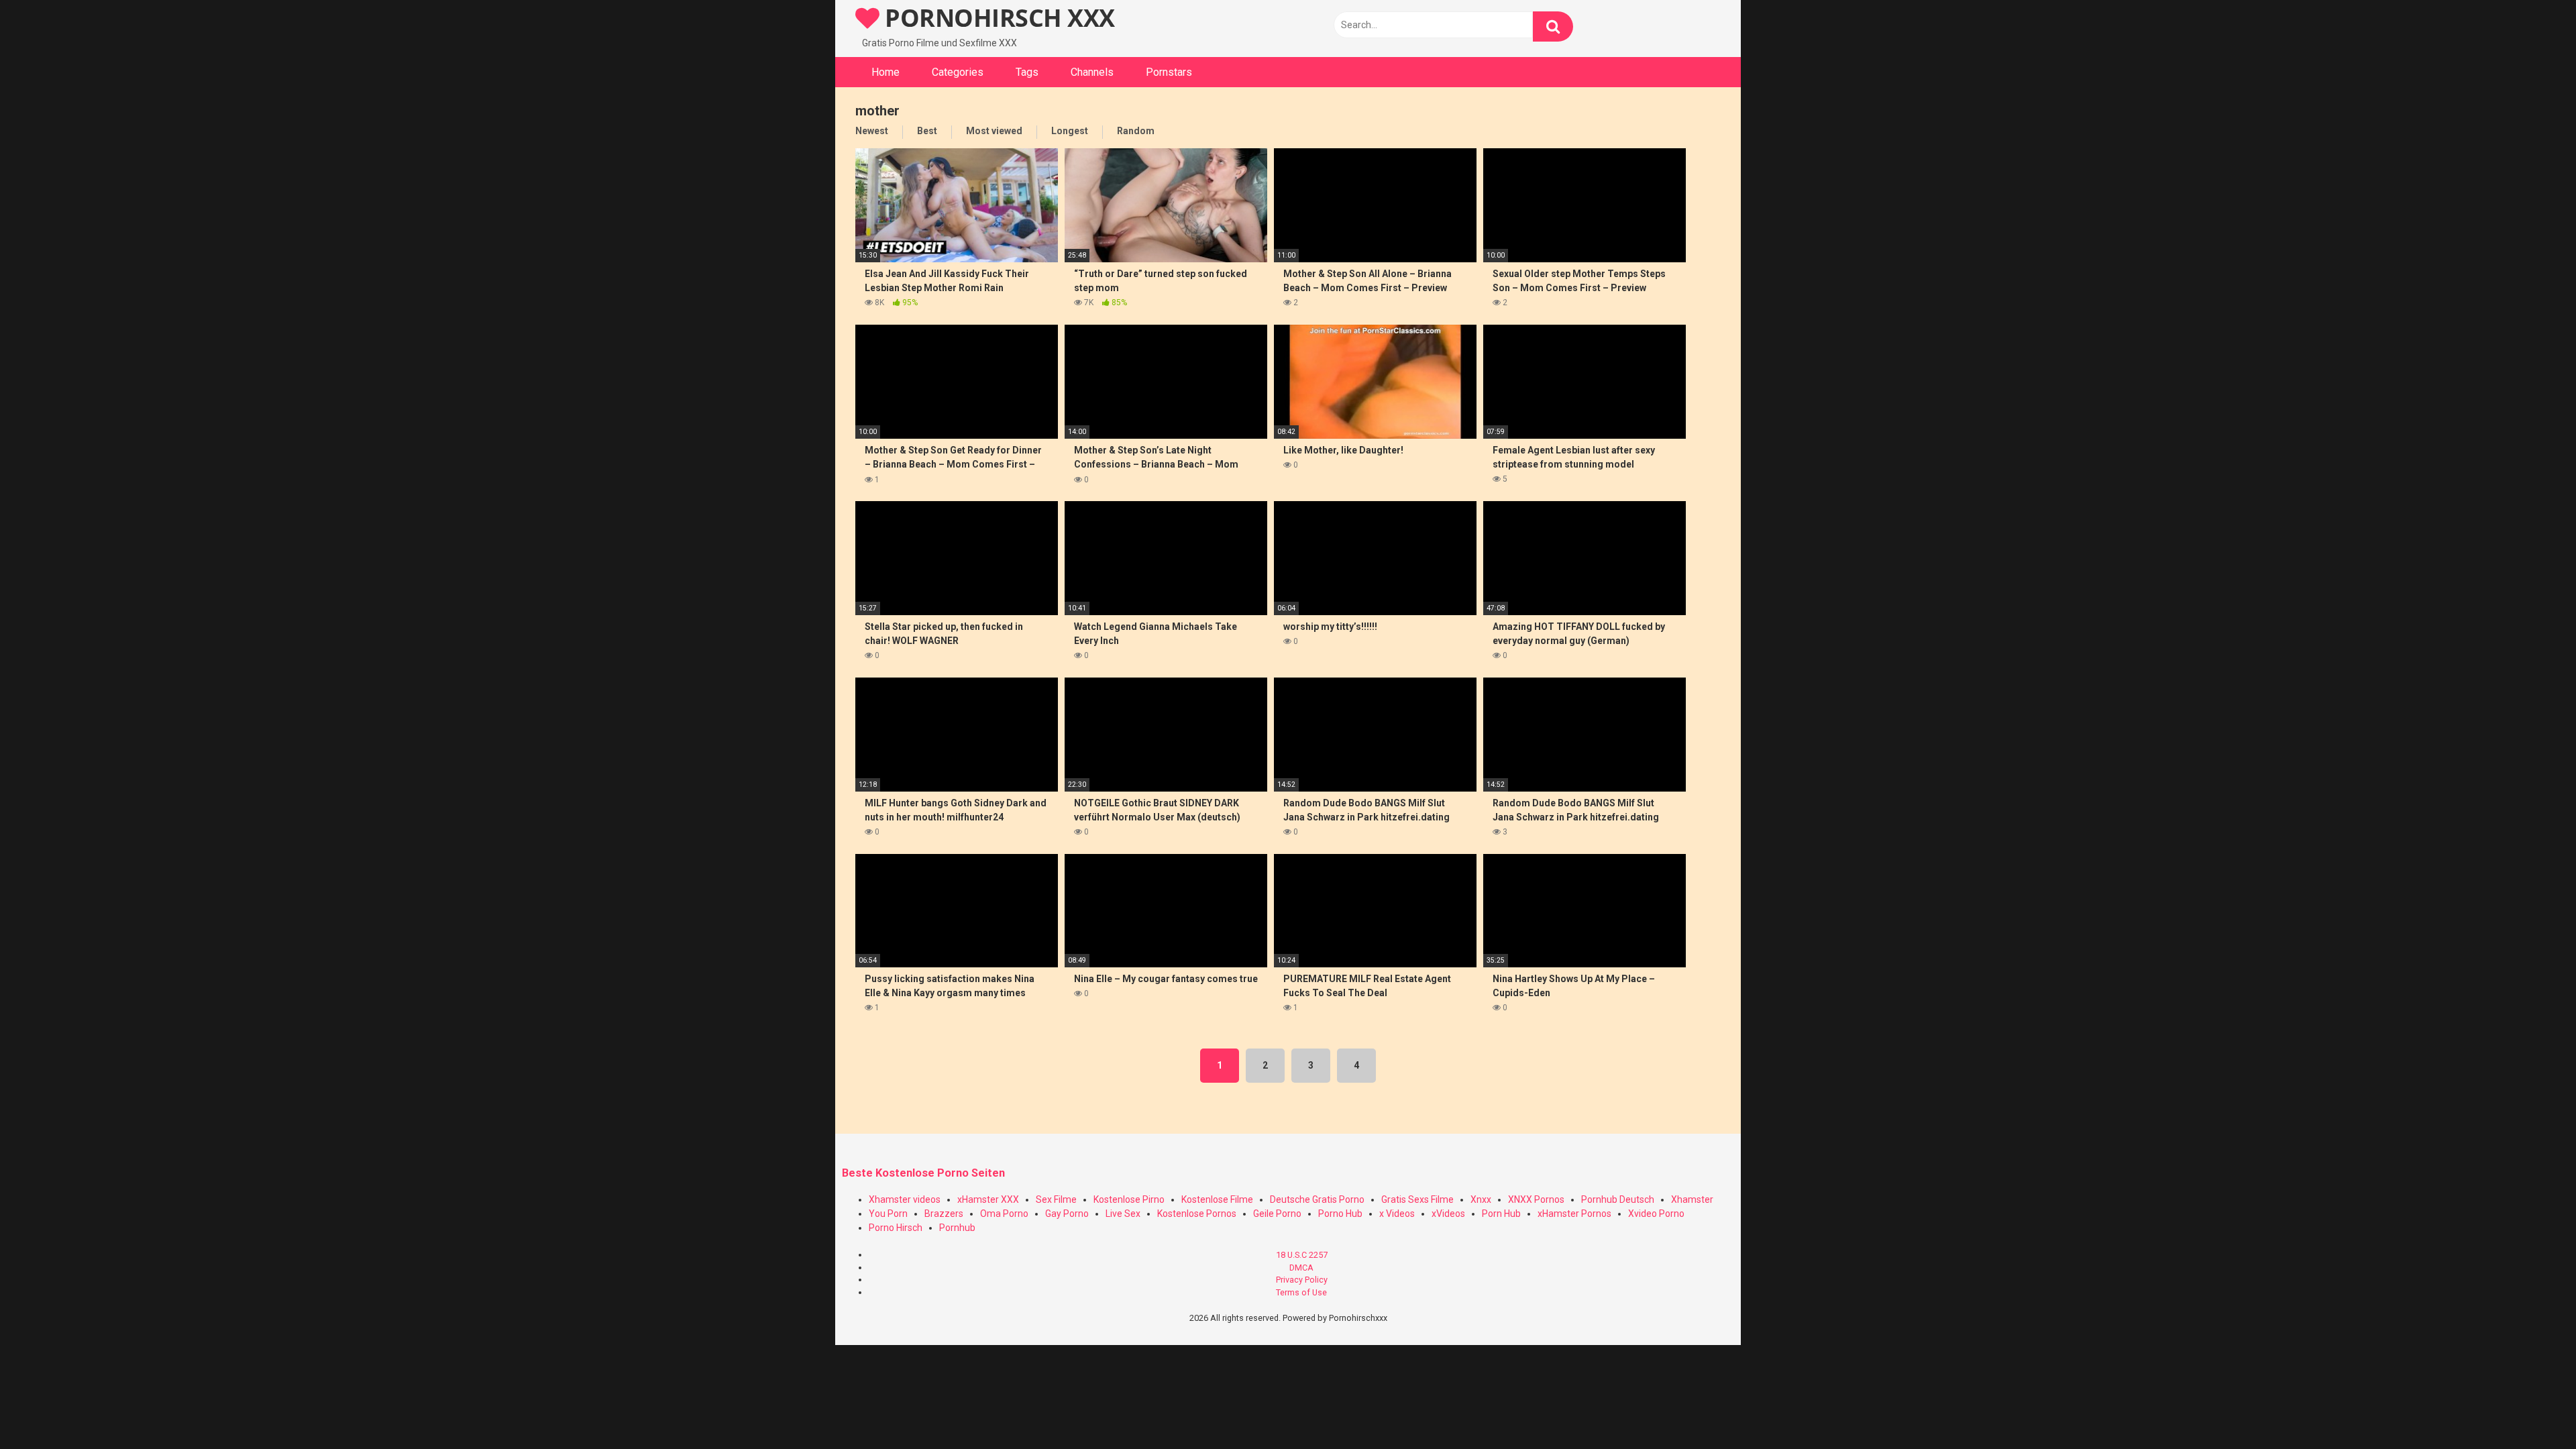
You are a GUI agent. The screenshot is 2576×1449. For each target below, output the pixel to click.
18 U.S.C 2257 (1302, 1255)
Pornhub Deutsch (1618, 1199)
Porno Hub (1340, 1214)
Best (927, 131)
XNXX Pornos (1536, 1199)
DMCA (1301, 1268)
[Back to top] (2531, 1408)
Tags (1027, 72)
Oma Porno (1004, 1214)
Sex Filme (1056, 1199)
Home (885, 72)
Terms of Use (1301, 1292)
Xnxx (1481, 1199)
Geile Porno (1277, 1214)
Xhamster (1692, 1199)
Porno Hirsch (896, 1228)
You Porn (888, 1214)
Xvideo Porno (1656, 1214)
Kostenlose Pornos (1197, 1214)
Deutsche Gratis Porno (1317, 1199)
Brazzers (944, 1214)
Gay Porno (1067, 1214)
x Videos (1397, 1214)
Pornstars (1169, 72)
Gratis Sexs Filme (1417, 1199)
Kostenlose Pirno (1129, 1199)
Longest (1070, 131)
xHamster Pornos (1574, 1214)
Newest (872, 131)
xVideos (1448, 1214)
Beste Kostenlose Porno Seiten (923, 1173)
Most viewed (994, 131)
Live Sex (1123, 1214)
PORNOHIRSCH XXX (997, 18)
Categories (958, 72)
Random (1136, 131)
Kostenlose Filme (1217, 1199)
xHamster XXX (988, 1199)
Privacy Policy (1302, 1280)
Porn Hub (1501, 1214)
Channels (1092, 72)
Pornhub (957, 1228)
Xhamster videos (905, 1199)
